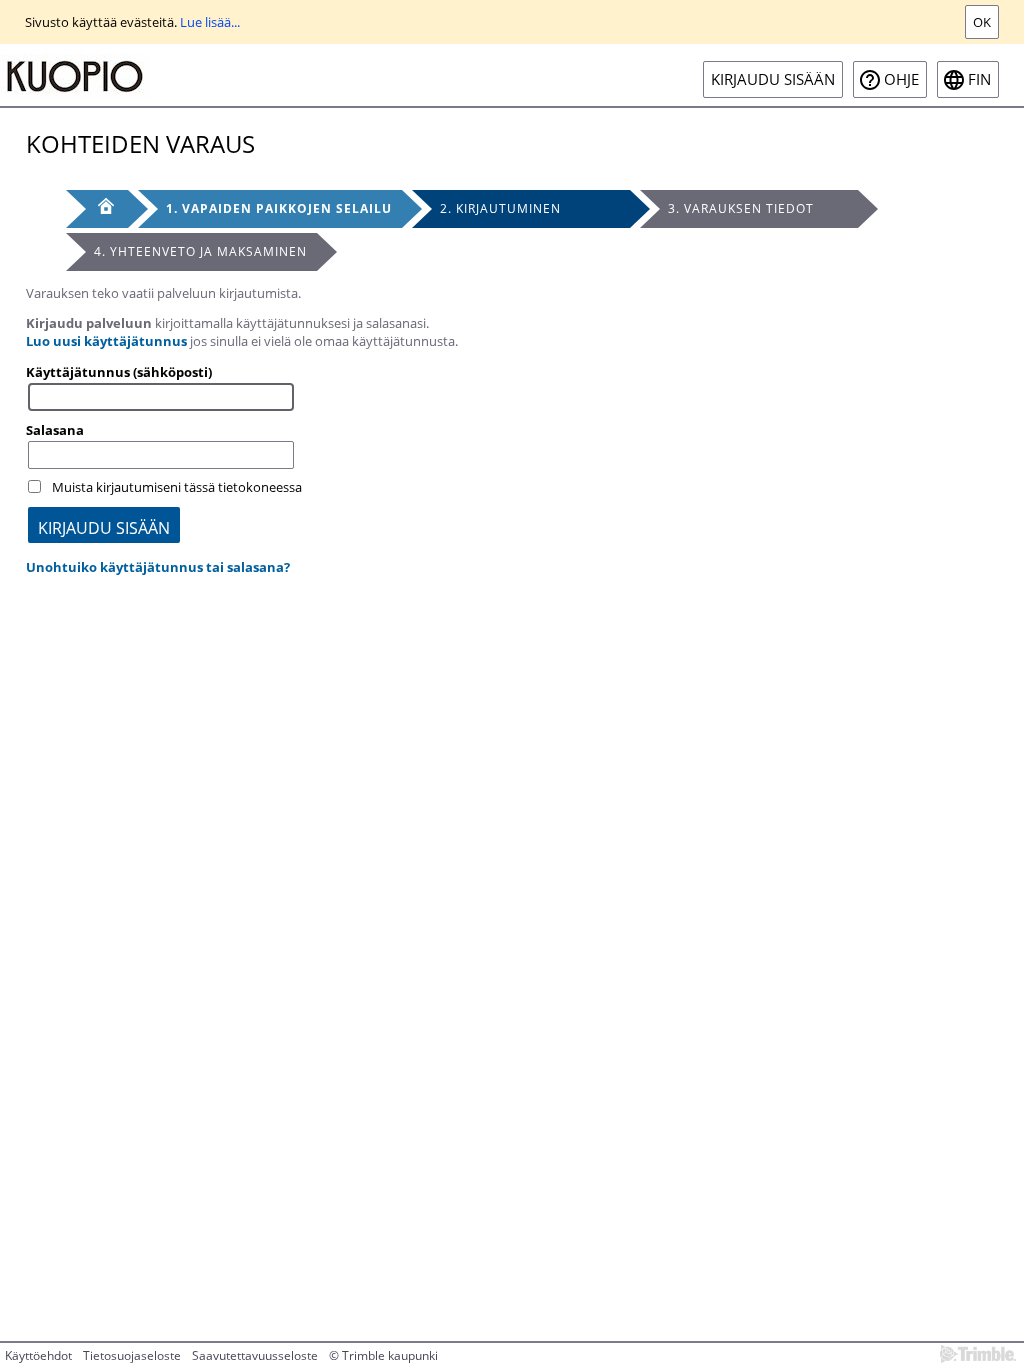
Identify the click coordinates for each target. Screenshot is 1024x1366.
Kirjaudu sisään (773, 79)
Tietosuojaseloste (132, 1355)
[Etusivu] (97, 209)
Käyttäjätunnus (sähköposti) (119, 372)
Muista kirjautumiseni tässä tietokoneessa (177, 487)
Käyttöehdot (38, 1355)
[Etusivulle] (75, 75)
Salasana (55, 430)
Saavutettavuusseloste (255, 1355)
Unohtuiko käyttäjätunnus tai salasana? (158, 567)
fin (979, 79)
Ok (982, 22)
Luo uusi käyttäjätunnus (106, 341)
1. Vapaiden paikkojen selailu (279, 208)
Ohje (901, 79)
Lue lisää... (210, 22)
